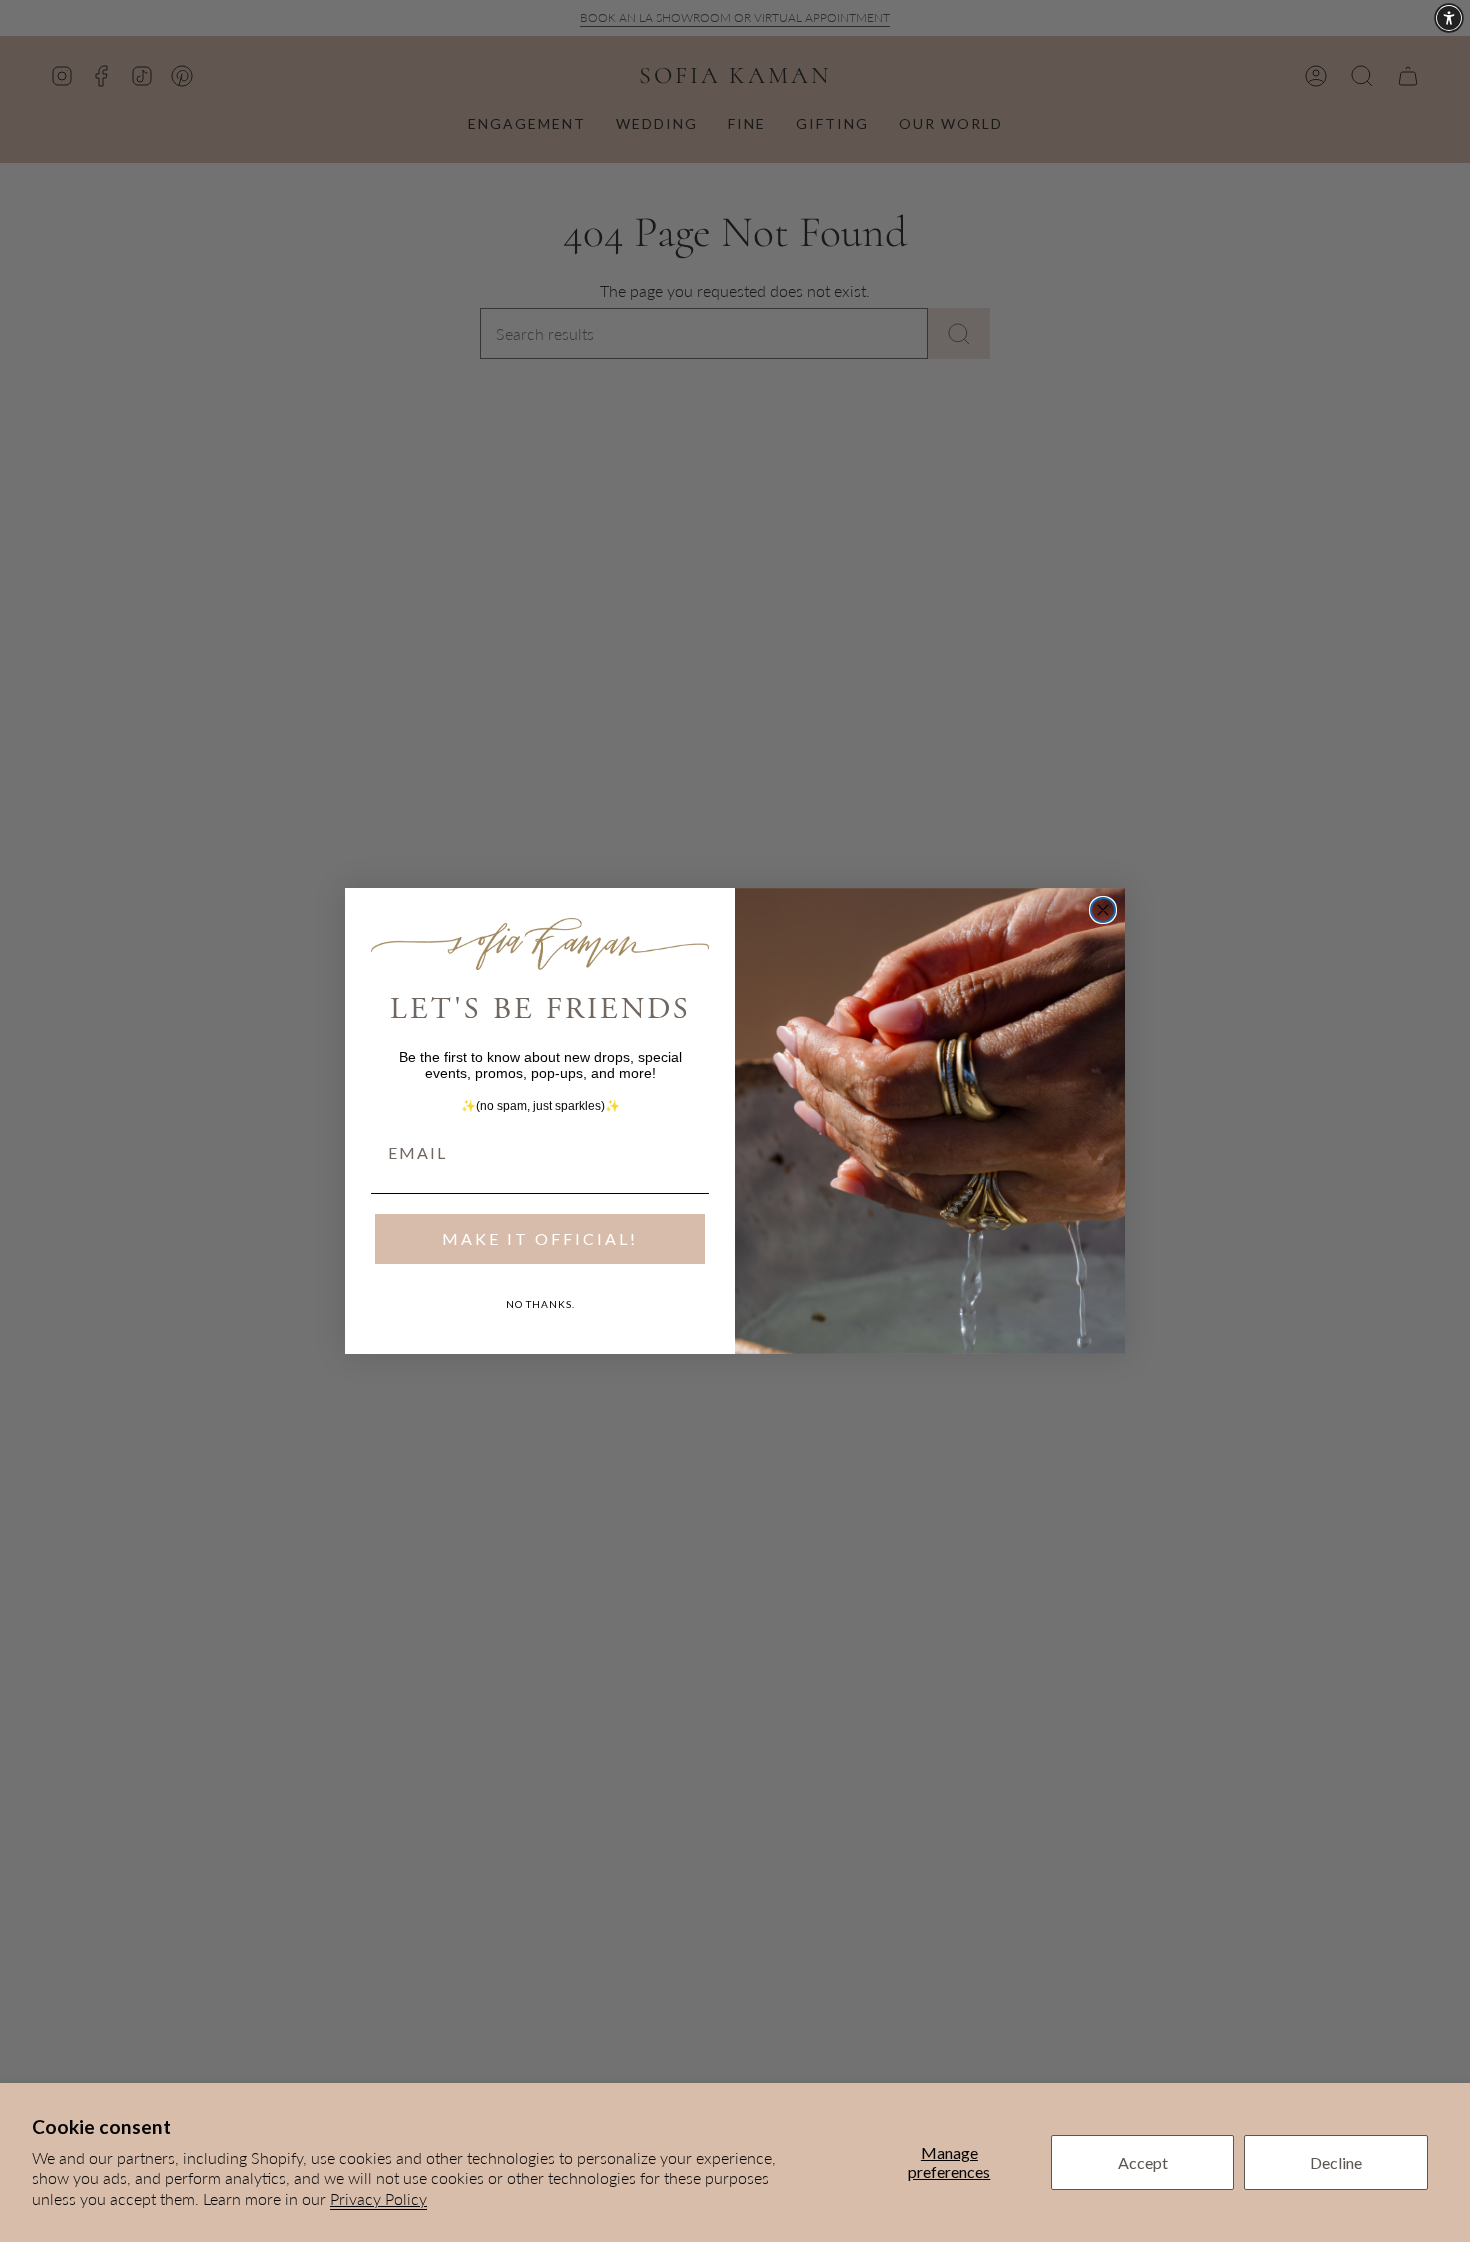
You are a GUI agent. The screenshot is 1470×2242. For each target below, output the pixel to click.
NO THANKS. (540, 1304)
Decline (1336, 2162)
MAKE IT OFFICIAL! (540, 1238)
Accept (1143, 2162)
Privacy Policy (378, 2198)
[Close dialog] (1103, 910)
